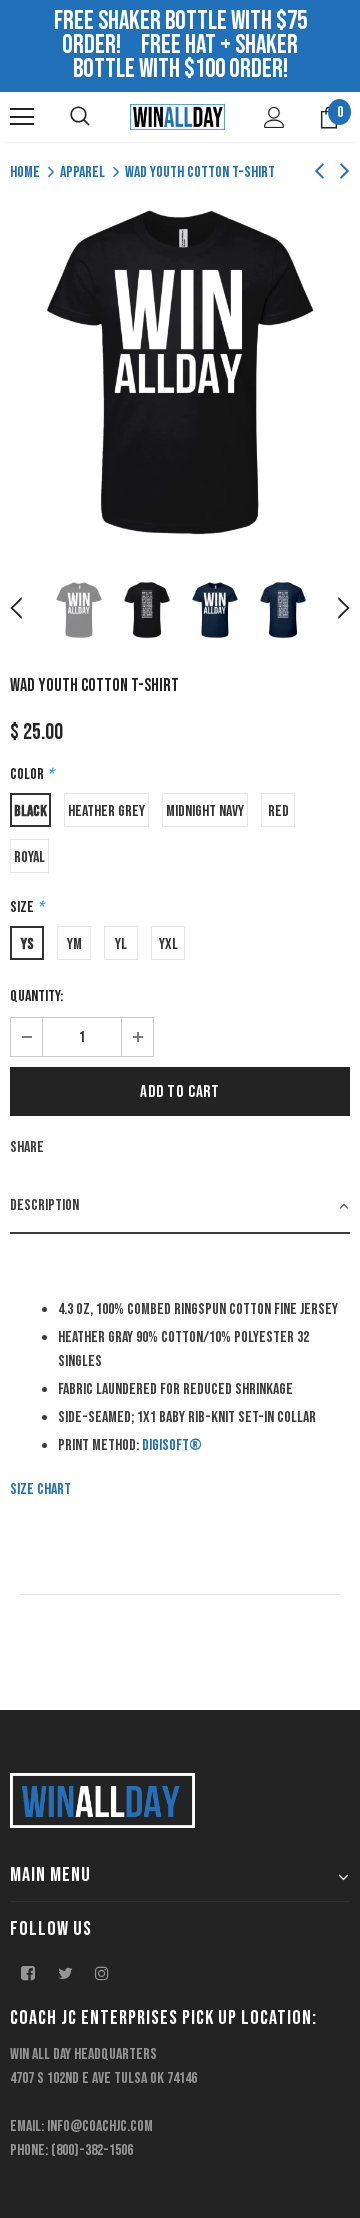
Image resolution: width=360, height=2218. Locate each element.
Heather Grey (106, 811)
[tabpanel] (180, 1373)
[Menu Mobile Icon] (22, 117)
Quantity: (36, 996)
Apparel (82, 172)
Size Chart (40, 1489)
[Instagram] (102, 1973)
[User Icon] (274, 117)
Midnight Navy (205, 811)
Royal (29, 857)
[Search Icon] (80, 117)
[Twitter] (65, 1973)
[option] (180, 372)
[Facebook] (28, 1973)
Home (25, 172)
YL (121, 944)
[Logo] (177, 117)
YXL (168, 944)
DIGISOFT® (172, 1445)
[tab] (180, 1207)
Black (30, 811)
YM (74, 944)
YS (27, 944)
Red (278, 811)
